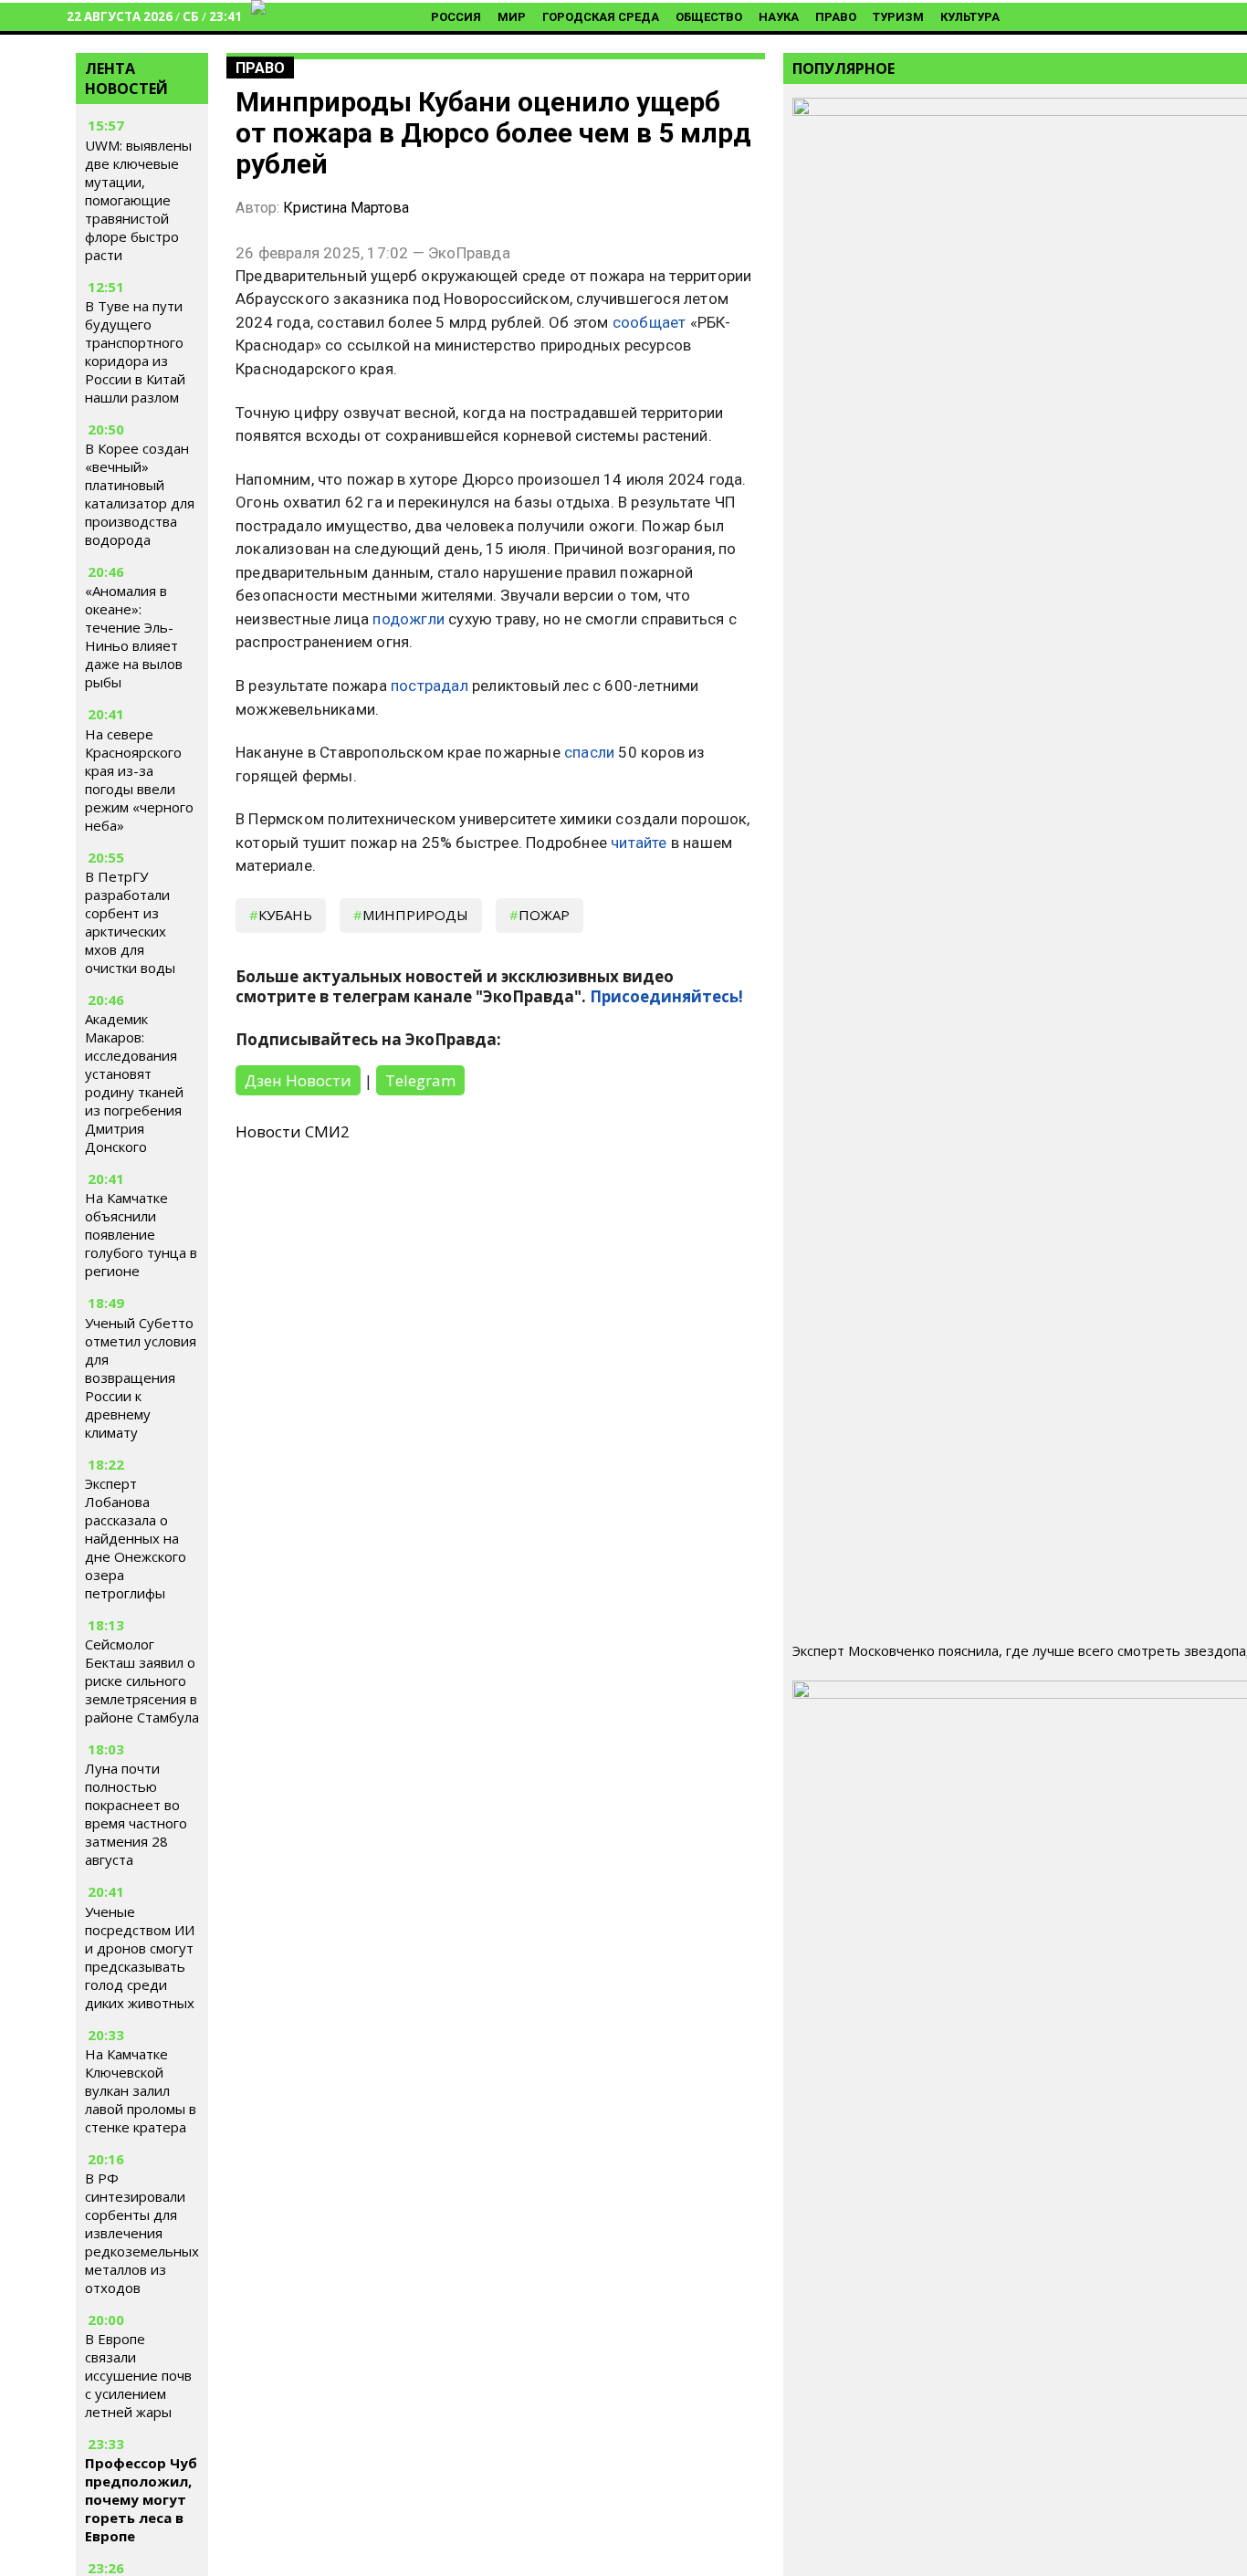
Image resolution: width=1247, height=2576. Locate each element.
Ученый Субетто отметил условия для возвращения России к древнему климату (141, 1377)
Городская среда (601, 17)
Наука (779, 17)
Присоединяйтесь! (666, 996)
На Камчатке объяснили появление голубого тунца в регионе (141, 1234)
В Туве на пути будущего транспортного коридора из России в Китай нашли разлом (135, 351)
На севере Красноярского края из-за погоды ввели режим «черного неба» (139, 780)
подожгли (409, 619)
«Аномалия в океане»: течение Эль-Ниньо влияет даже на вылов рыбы (134, 636)
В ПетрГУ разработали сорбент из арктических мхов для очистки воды (130, 922)
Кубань (285, 915)
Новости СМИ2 (293, 1131)
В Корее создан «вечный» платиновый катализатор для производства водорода (140, 494)
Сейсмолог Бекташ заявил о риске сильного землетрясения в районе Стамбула (142, 1681)
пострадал (430, 686)
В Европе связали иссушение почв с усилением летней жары (138, 2375)
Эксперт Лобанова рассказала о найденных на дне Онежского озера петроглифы (136, 1538)
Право (836, 17)
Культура (970, 17)
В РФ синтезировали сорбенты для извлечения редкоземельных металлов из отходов (142, 2233)
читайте (639, 843)
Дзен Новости (298, 1080)
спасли (589, 752)
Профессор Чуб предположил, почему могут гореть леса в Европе (141, 2499)
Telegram (420, 1080)
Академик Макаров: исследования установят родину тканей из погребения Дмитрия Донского (134, 1083)
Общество (709, 17)
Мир (512, 17)
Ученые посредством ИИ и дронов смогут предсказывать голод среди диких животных (140, 1957)
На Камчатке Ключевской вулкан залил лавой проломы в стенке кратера (141, 2090)
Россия (456, 17)
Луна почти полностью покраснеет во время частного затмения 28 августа (136, 1814)
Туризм (898, 17)
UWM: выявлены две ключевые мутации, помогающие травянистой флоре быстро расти (138, 200)
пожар (544, 915)
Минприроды (415, 915)
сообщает (650, 322)
